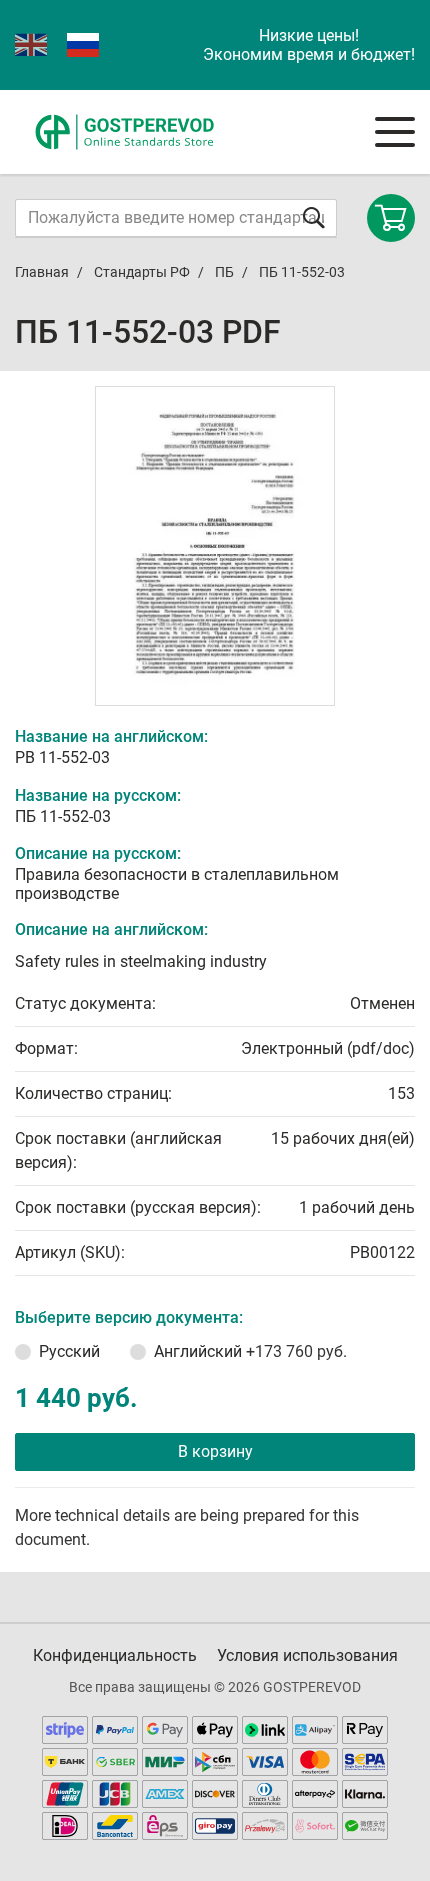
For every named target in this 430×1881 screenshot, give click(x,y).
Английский (250, 1351)
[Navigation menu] (395, 132)
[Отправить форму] (314, 217)
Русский (69, 1351)
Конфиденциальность (115, 1655)
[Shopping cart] (391, 218)
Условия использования (307, 1655)
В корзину (215, 1451)
